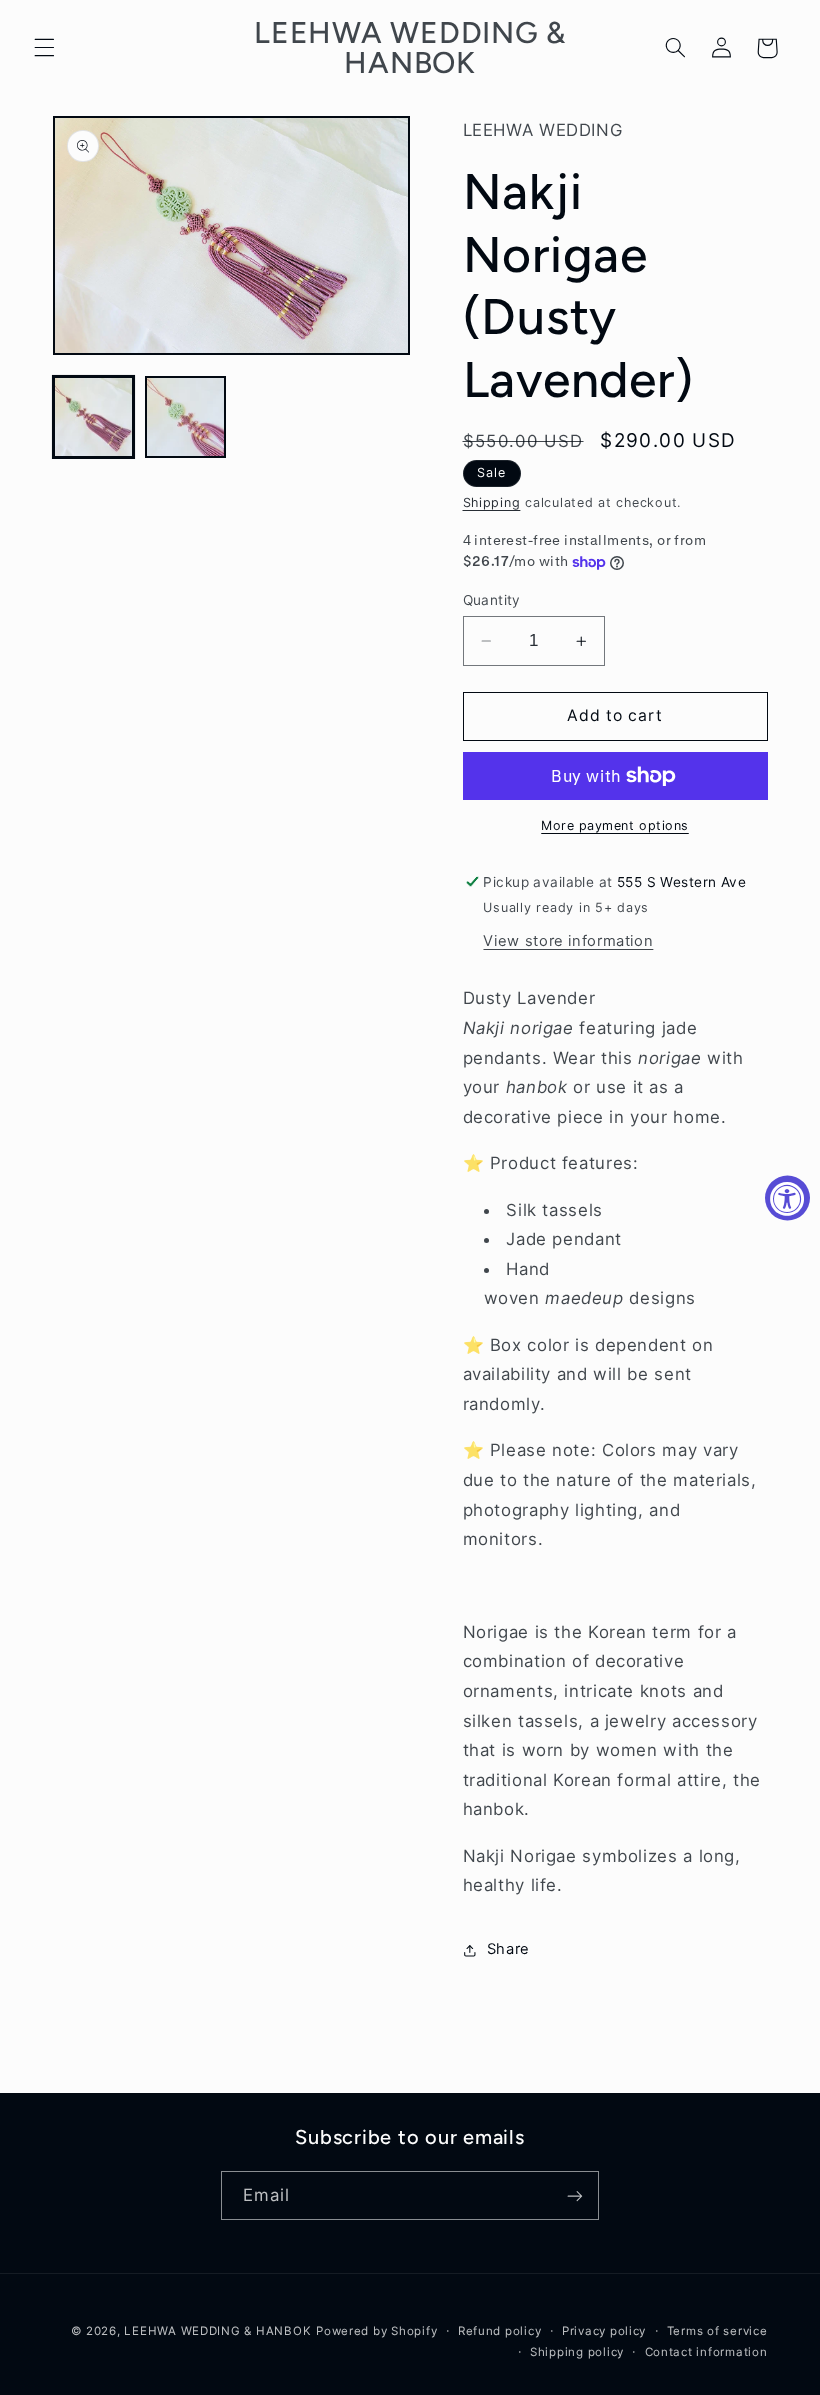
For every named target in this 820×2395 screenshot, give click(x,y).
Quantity (492, 600)
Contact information (706, 2352)
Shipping (492, 502)
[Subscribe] (575, 2195)
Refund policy (500, 2331)
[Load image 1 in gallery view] (94, 417)
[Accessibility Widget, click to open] (787, 1197)
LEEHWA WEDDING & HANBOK (217, 2331)
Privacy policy (604, 2331)
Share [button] (508, 1949)
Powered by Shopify (376, 2331)
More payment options (615, 825)
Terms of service (717, 2331)
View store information (568, 941)
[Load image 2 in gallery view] (186, 417)
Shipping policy (577, 2352)
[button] (44, 48)
